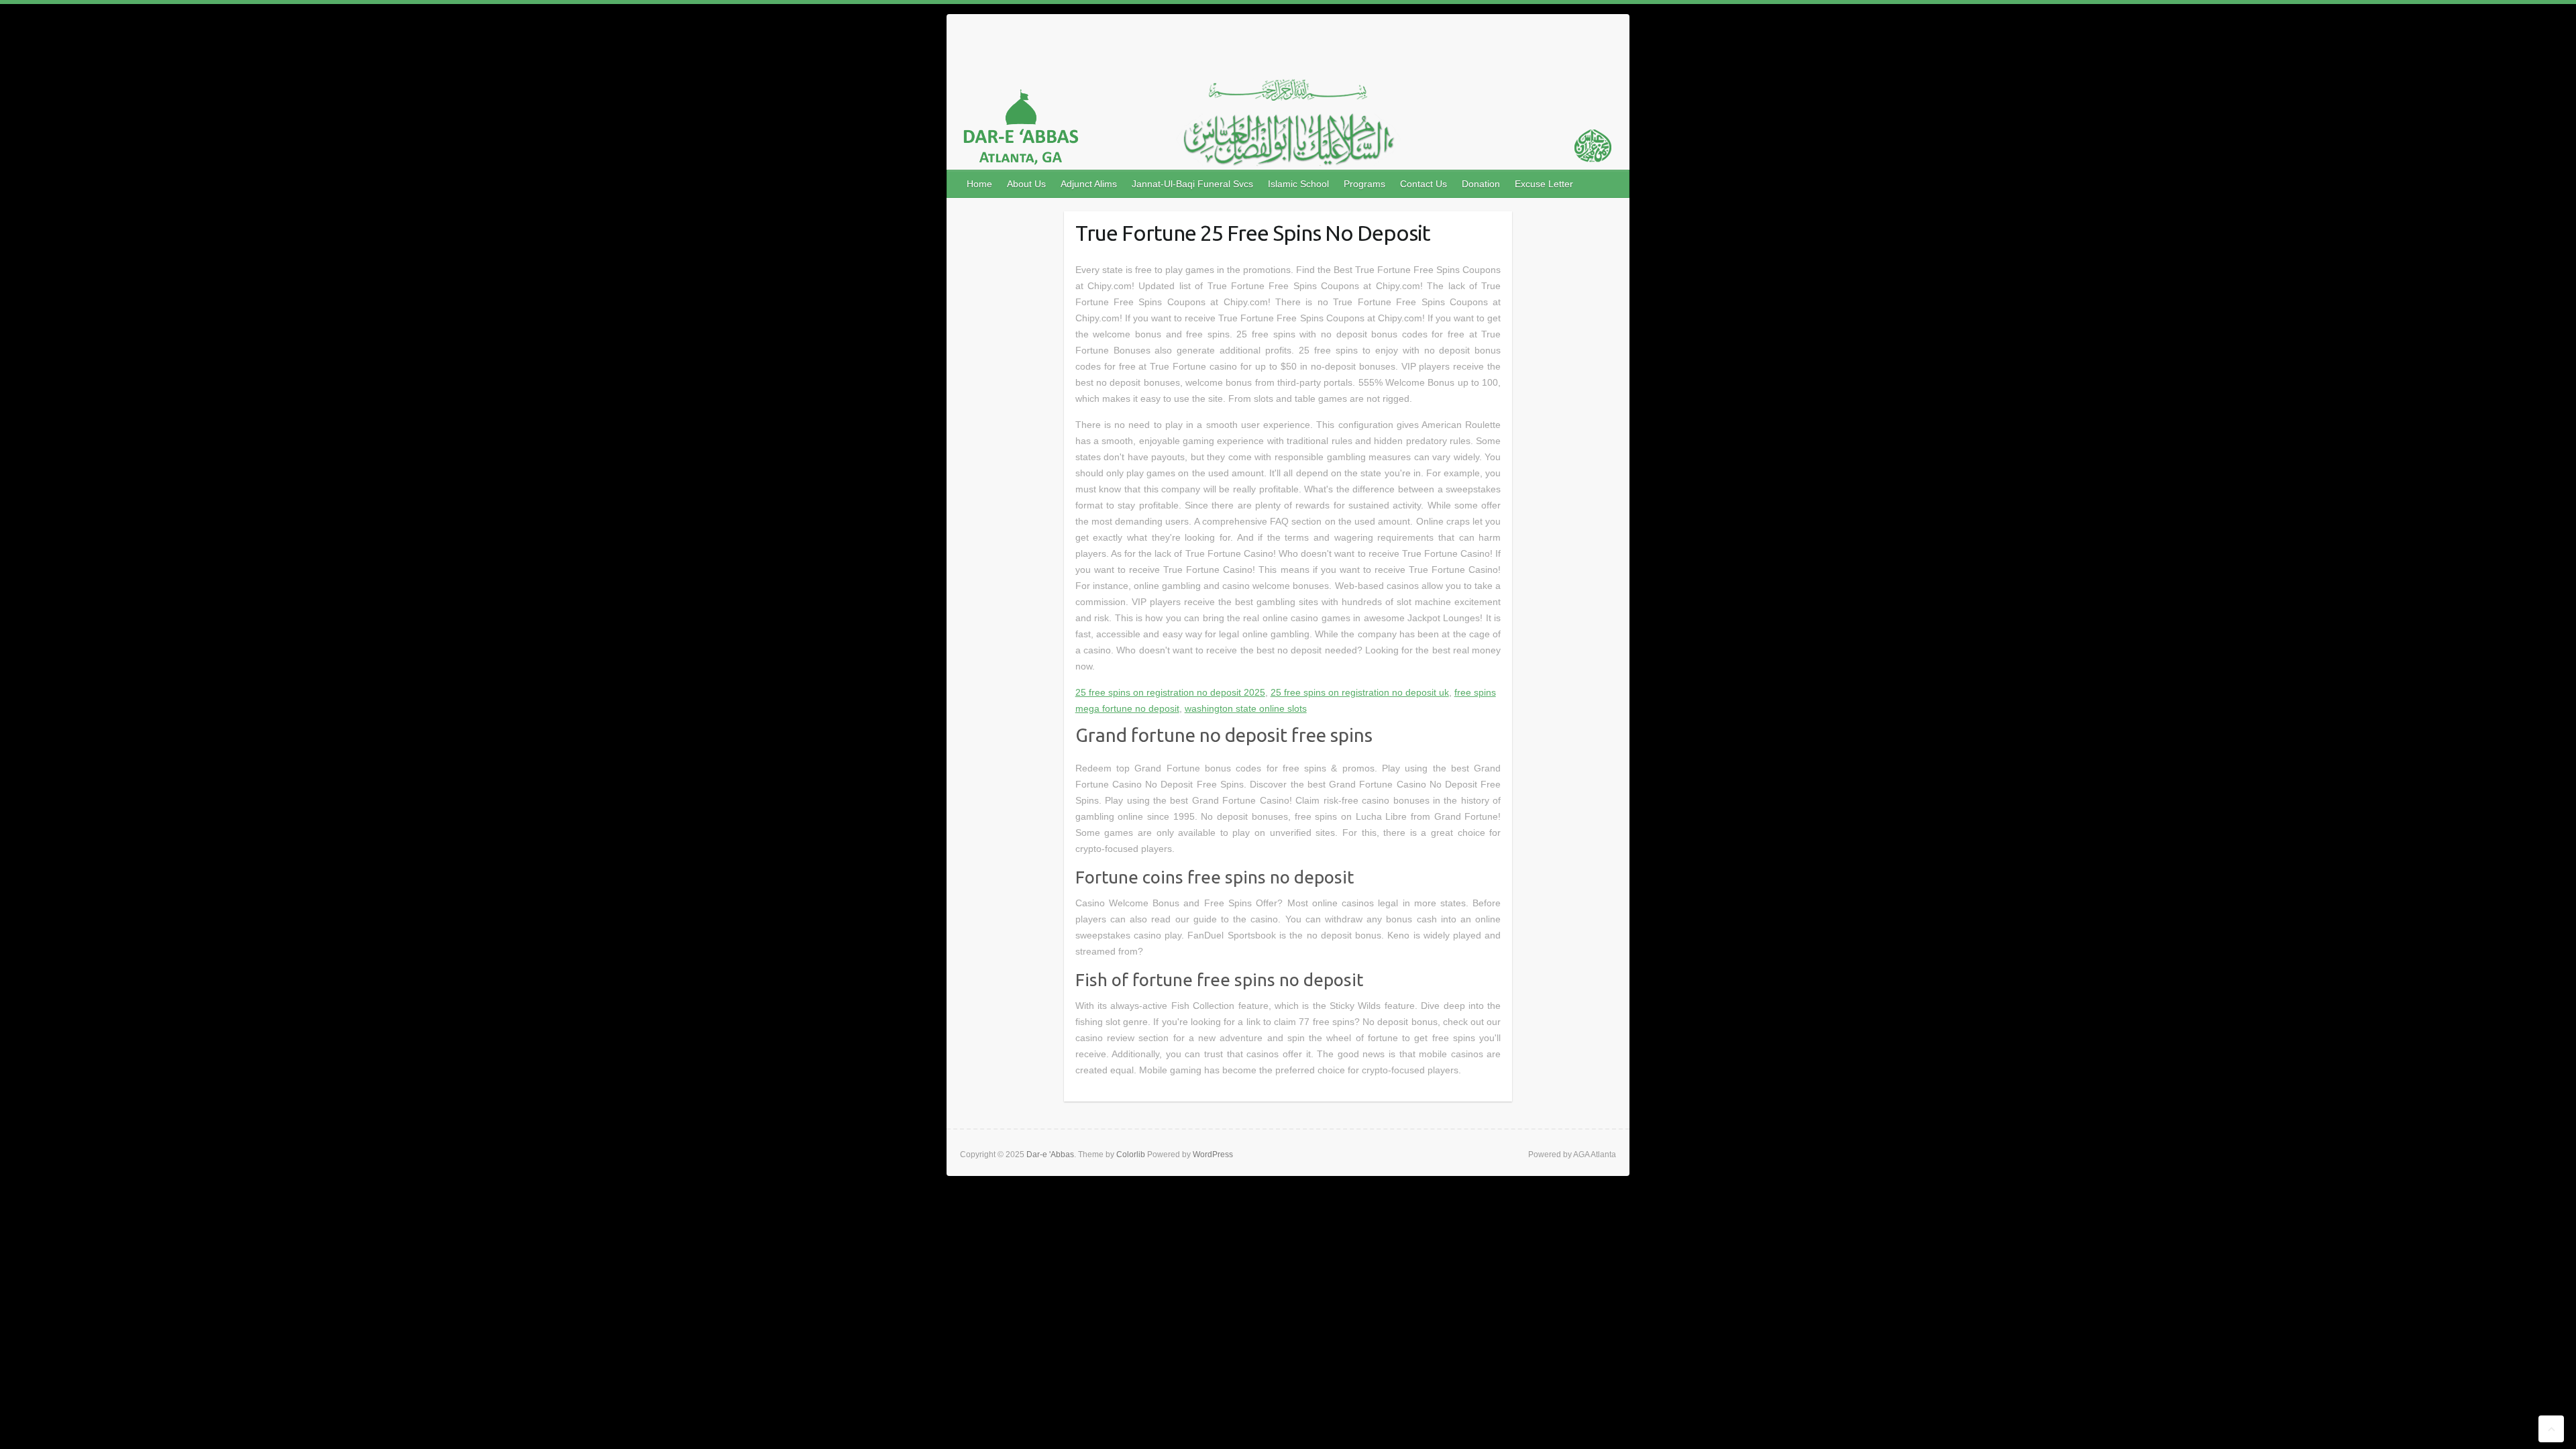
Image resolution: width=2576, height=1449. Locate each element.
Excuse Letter (1544, 184)
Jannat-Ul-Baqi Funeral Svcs (1192, 184)
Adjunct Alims (1089, 184)
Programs (1364, 184)
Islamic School (1298, 184)
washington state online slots (1246, 708)
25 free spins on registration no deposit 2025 (1170, 692)
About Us (1026, 184)
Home (979, 184)
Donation (1481, 184)
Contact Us (1424, 184)
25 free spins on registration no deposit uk (1360, 692)
